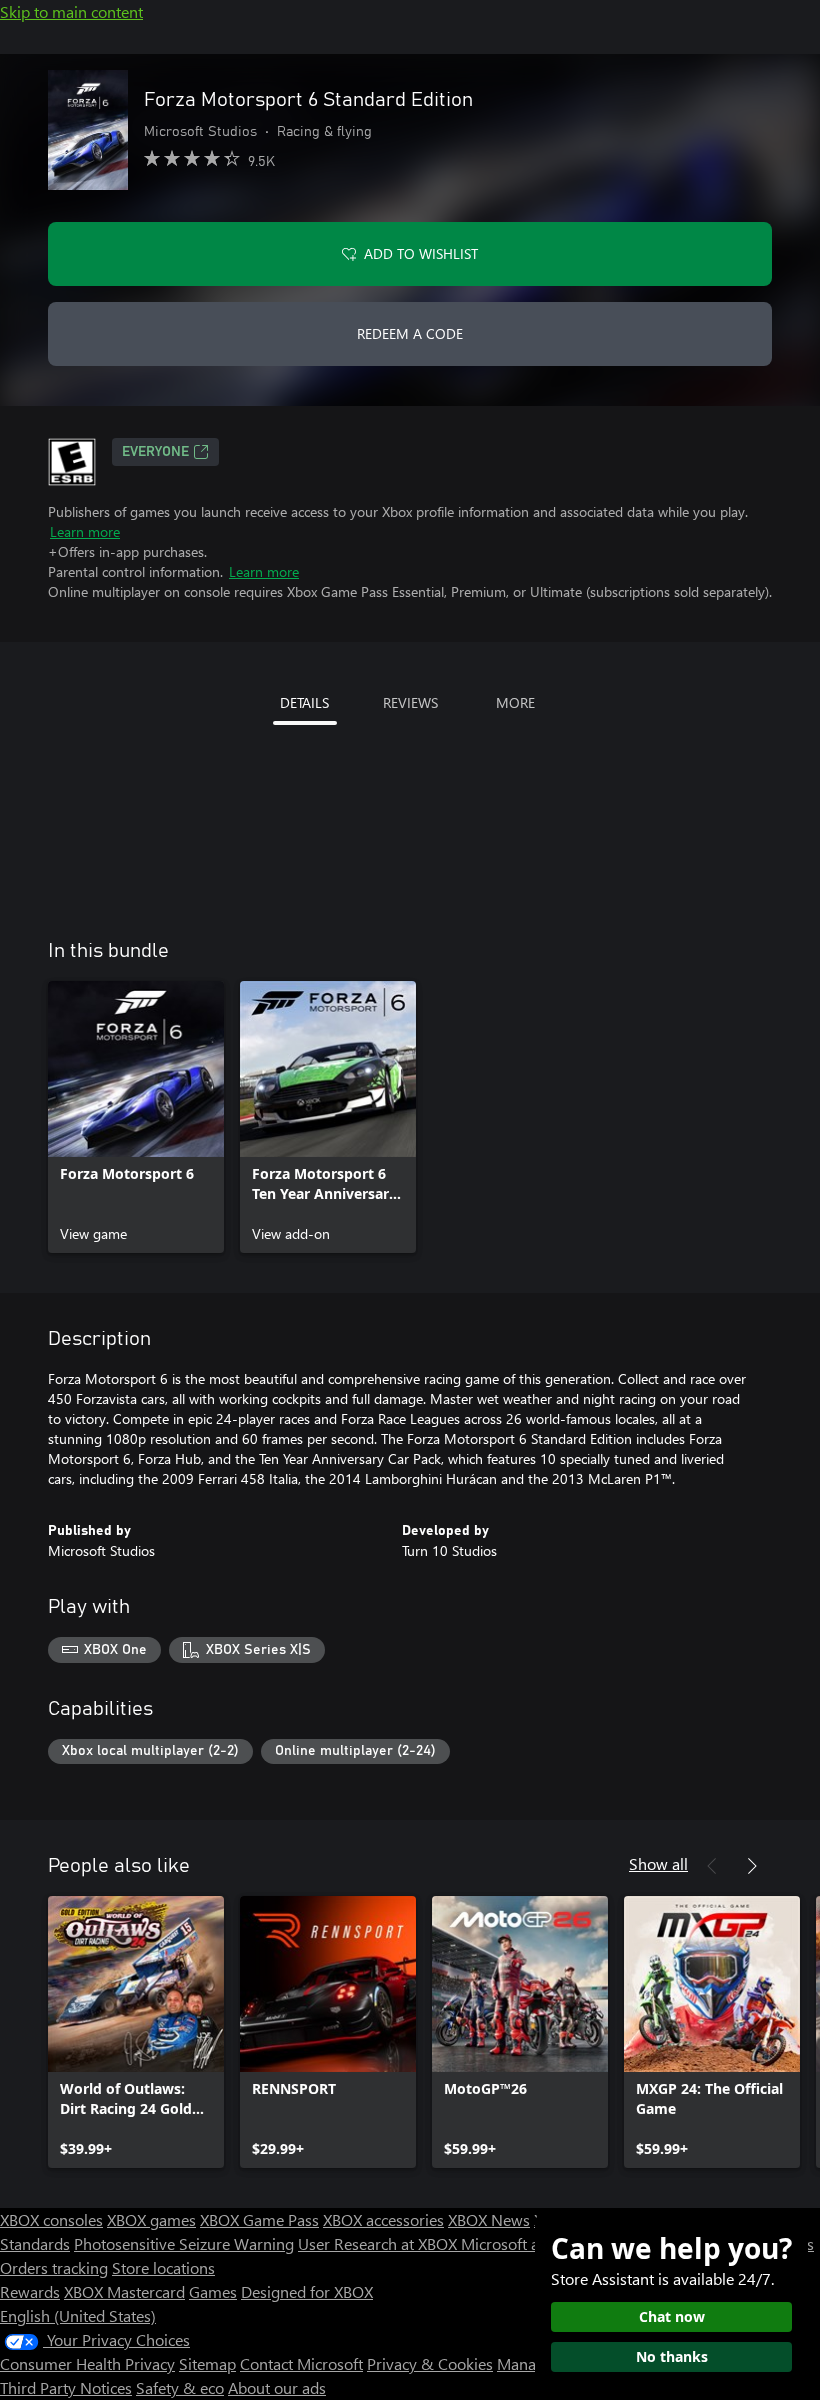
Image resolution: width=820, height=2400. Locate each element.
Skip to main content (71, 11)
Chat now (672, 2316)
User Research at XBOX (379, 2243)
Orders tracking (54, 2267)
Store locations (163, 2267)
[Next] (752, 1866)
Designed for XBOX (307, 2291)
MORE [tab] (515, 702)
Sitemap (207, 2363)
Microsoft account (523, 2243)
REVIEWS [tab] (410, 702)
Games (213, 2291)
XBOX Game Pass (259, 2219)
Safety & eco (180, 2387)
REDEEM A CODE (410, 333)
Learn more (85, 531)
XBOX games (151, 2219)
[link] (136, 1117)
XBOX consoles (51, 2219)
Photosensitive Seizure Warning (184, 2243)
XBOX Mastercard (124, 2291)
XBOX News (489, 2219)
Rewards (30, 2291)
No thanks (672, 2356)
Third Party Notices (66, 2387)
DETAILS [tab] (304, 702)
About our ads (277, 2387)
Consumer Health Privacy (87, 2363)
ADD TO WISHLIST (421, 253)
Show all (658, 1863)
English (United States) (78, 2315)
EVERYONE (155, 452)
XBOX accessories (383, 2219)
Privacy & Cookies (430, 2363)
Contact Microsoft (301, 2363)
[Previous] (712, 1866)
